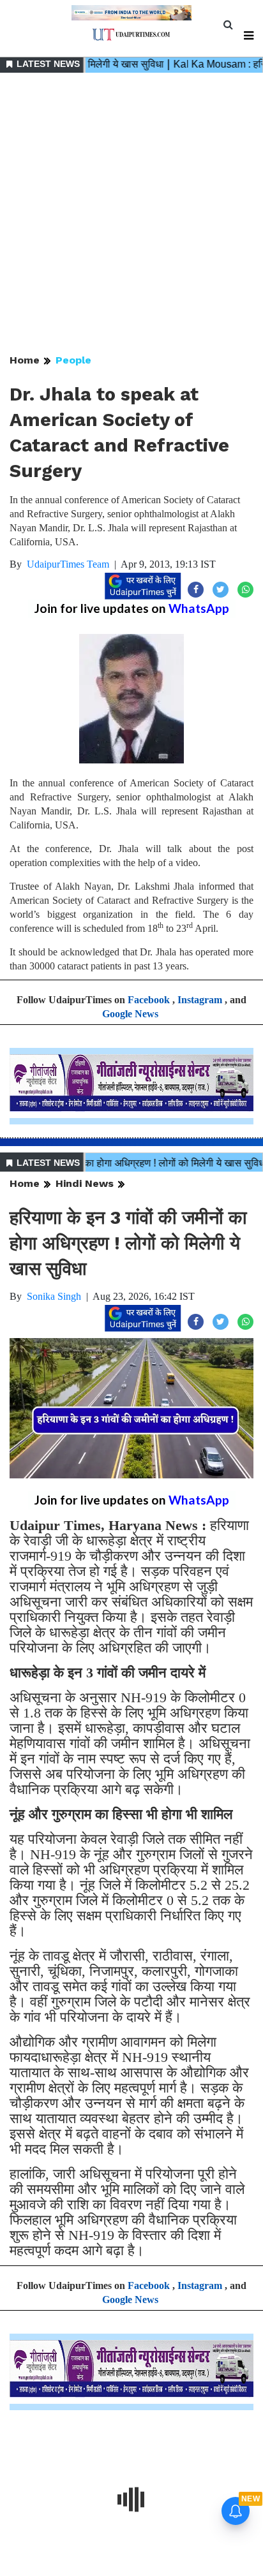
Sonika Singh (54, 1296)
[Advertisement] (131, 214)
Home (25, 360)
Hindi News (85, 1183)
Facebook (149, 1000)
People (73, 360)
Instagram (200, 1000)
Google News (130, 1014)
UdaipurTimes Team (68, 564)
